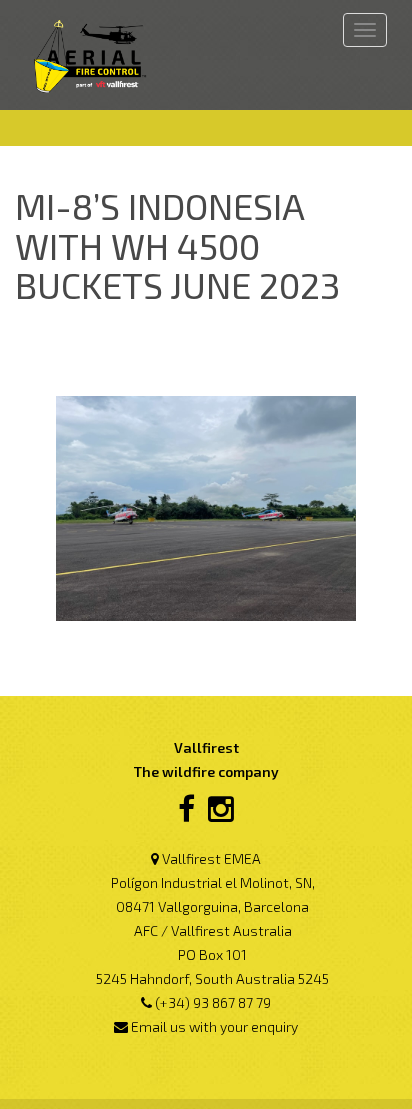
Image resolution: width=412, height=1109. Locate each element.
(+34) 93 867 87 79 (213, 1002)
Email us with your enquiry (214, 1026)
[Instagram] (221, 814)
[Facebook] (186, 814)
